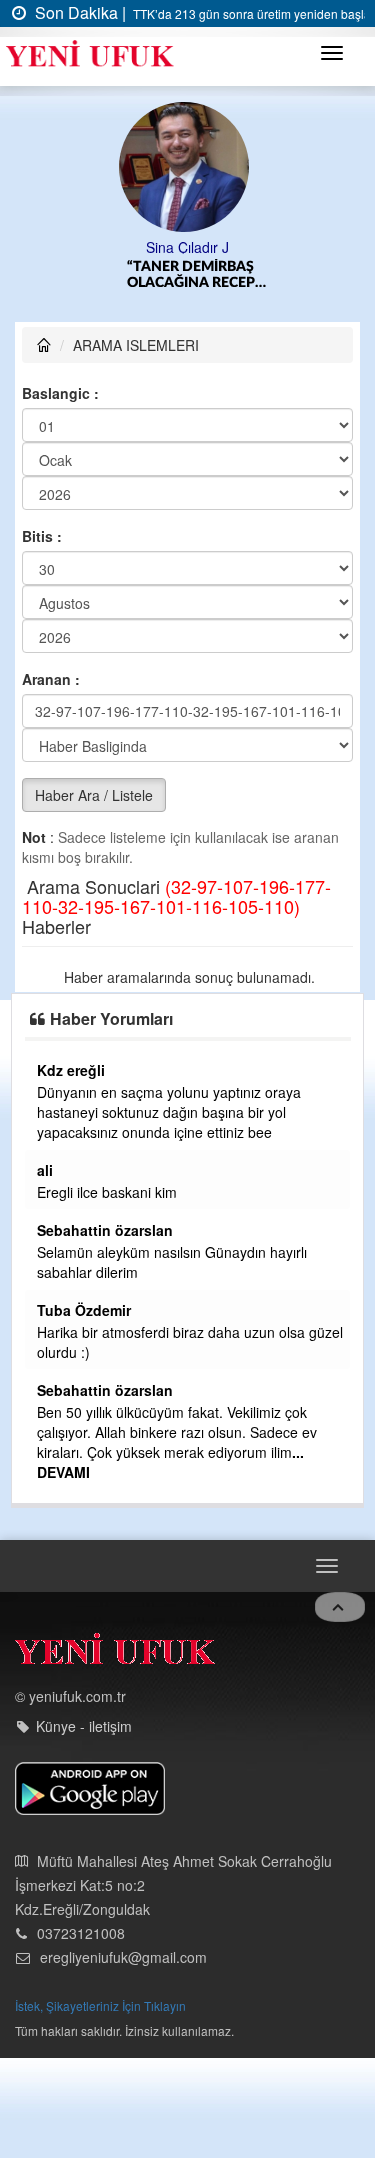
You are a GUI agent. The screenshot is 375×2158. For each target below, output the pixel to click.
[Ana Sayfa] (115, 1653)
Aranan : (51, 679)
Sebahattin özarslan (105, 1230)
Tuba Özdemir (84, 1310)
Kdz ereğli (71, 1070)
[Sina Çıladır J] (187, 165)
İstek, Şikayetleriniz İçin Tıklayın (100, 2005)
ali (45, 1170)
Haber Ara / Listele (94, 795)
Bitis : (42, 536)
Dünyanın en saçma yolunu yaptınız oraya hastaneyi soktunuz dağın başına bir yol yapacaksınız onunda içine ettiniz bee (169, 1112)
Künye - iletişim (84, 1726)
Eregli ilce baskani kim (107, 1192)
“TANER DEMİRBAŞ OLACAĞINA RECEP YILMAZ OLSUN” (191, 275)
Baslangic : (60, 393)
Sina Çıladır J (187, 247)
